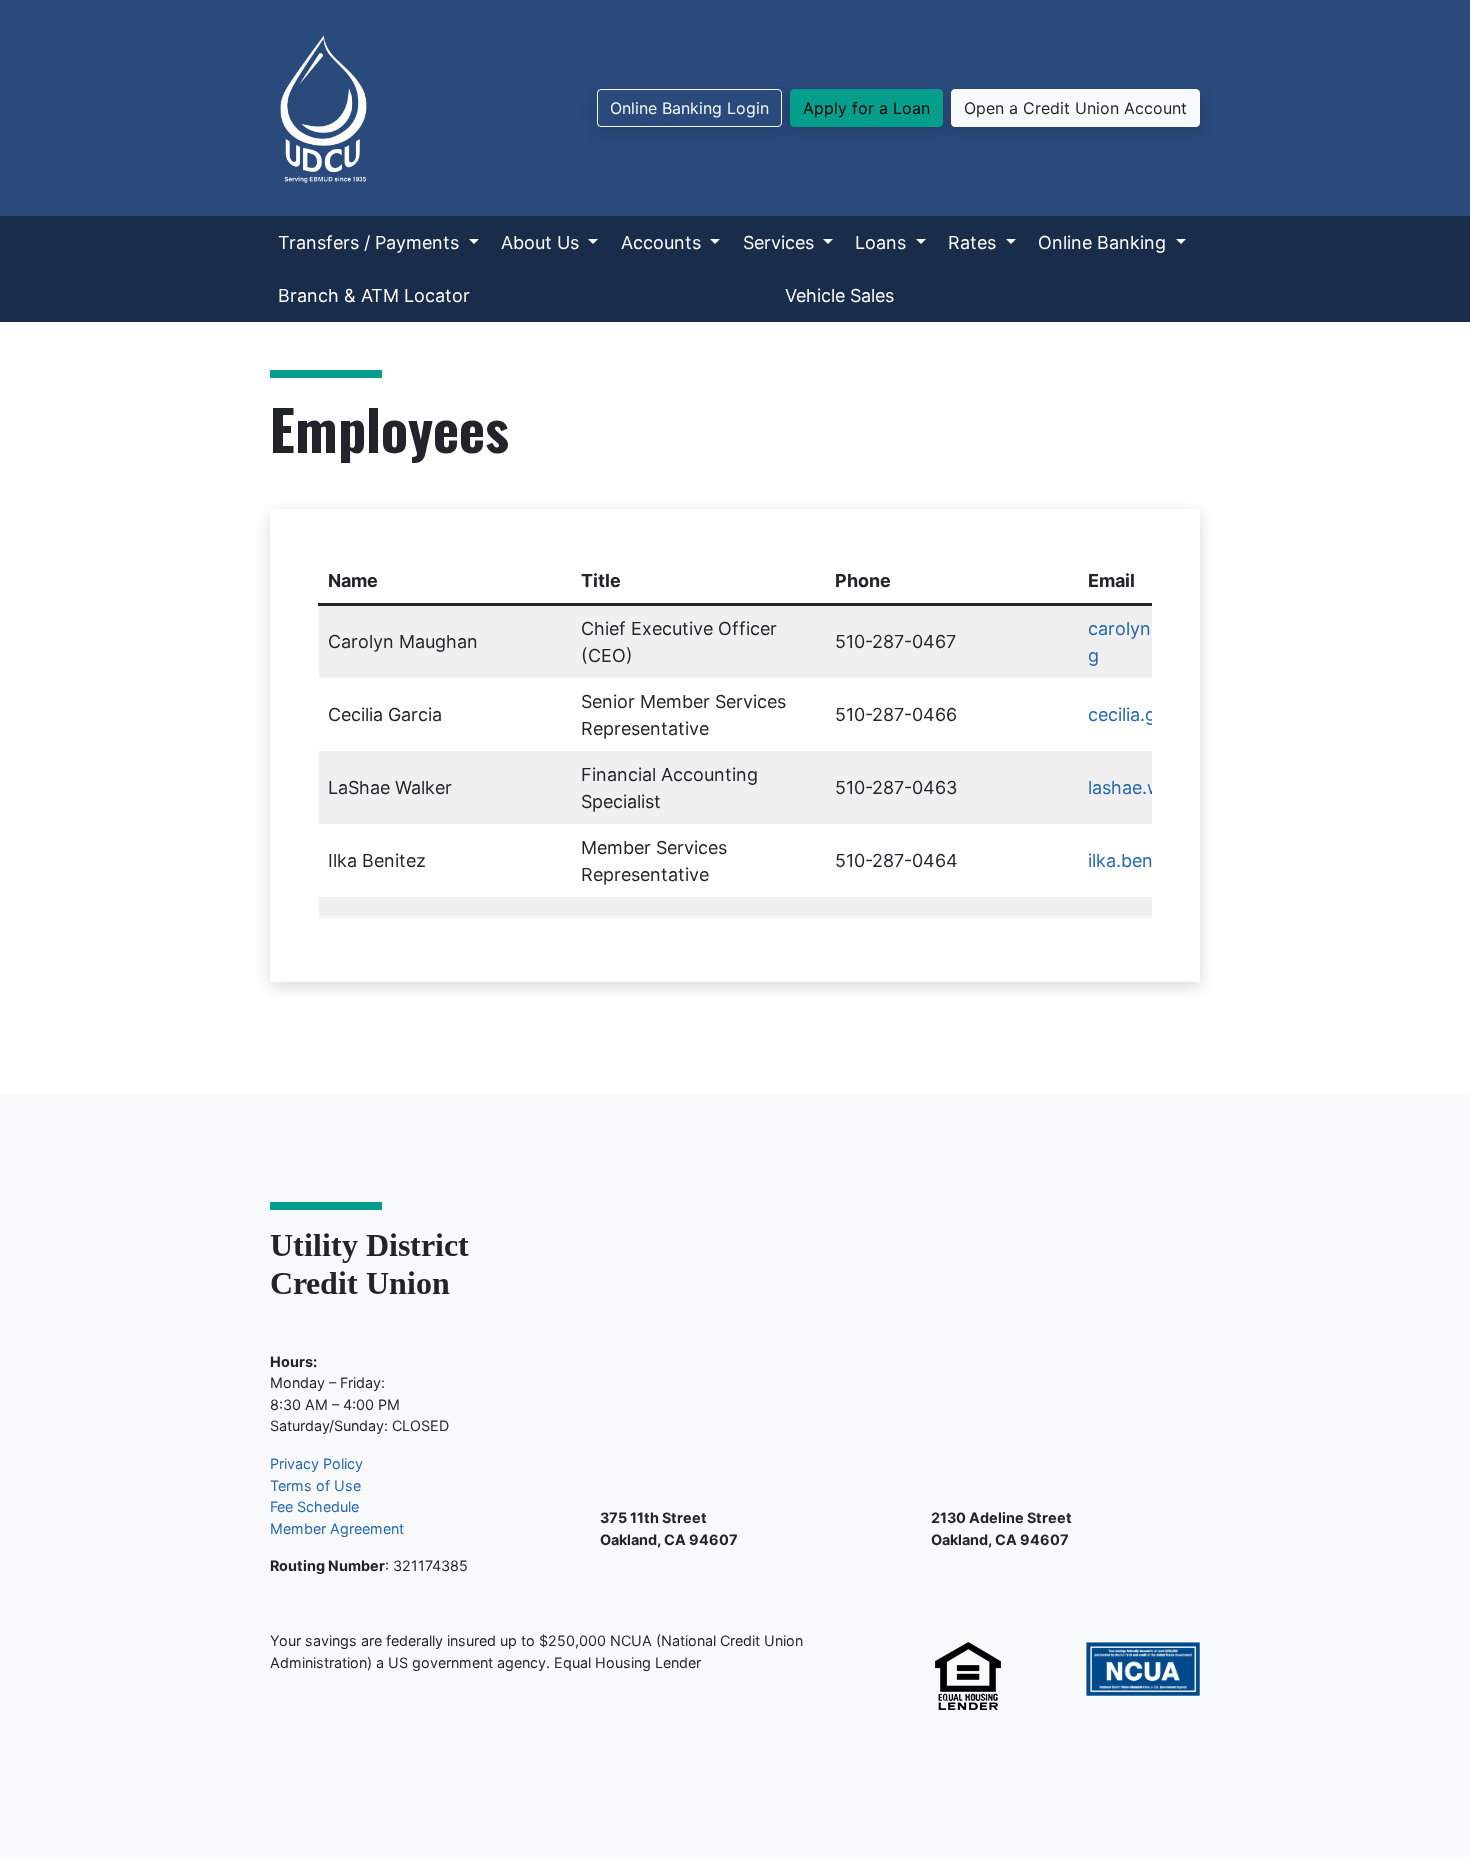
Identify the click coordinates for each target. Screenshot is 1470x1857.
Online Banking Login (689, 108)
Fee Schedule (314, 1506)
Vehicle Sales (839, 295)
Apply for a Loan (866, 108)
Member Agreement (337, 1528)
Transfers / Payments (371, 242)
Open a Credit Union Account (1075, 108)
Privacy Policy (316, 1463)
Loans (883, 242)
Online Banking (1104, 242)
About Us (542, 242)
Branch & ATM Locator (374, 295)
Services (781, 242)
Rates (974, 242)
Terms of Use (315, 1485)
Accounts (663, 242)
